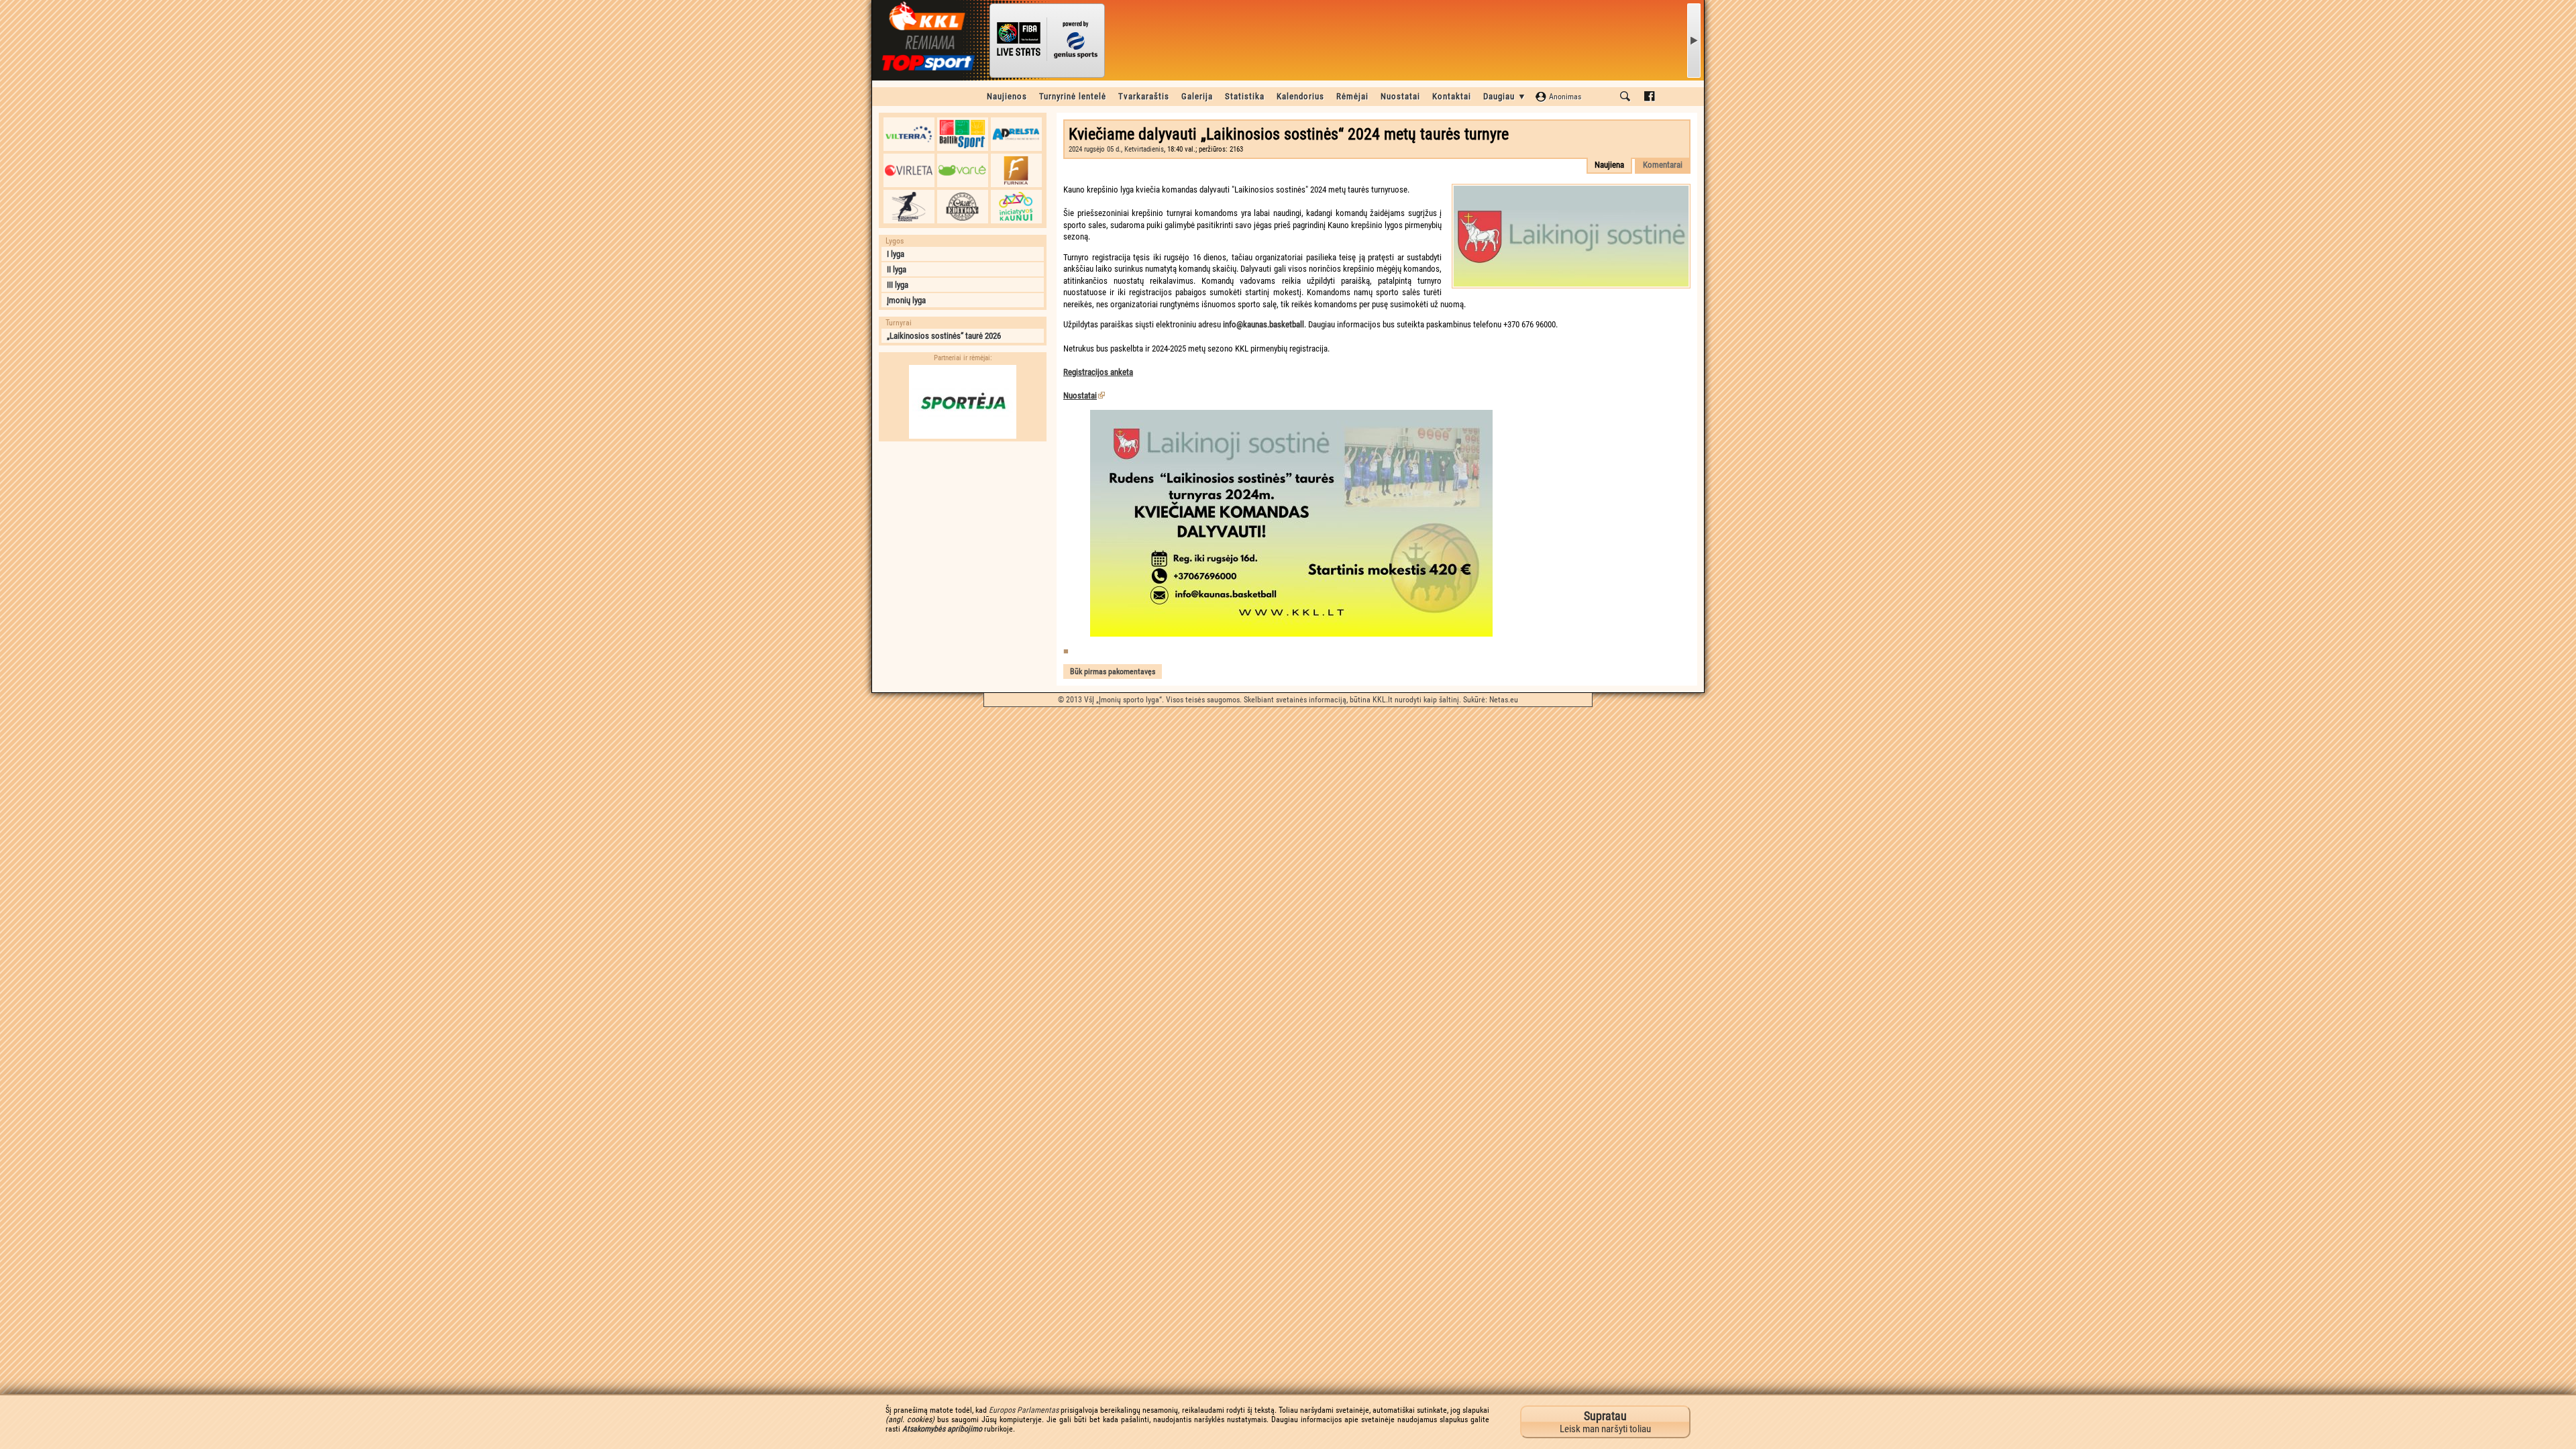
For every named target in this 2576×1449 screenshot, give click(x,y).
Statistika (1245, 96)
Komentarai (1663, 165)
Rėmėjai (1352, 96)
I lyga (896, 254)
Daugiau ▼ (1505, 96)
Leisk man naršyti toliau (1605, 1422)
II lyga (897, 269)
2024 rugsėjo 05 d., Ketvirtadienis (1116, 149)
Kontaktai (1452, 96)
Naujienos (1007, 96)
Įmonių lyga (906, 300)
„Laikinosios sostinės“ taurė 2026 (944, 336)
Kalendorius (1300, 96)
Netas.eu (1504, 700)
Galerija (1197, 96)
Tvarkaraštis (1144, 96)
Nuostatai (1400, 96)
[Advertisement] (963, 532)
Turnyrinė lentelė (1073, 96)
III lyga (898, 285)
